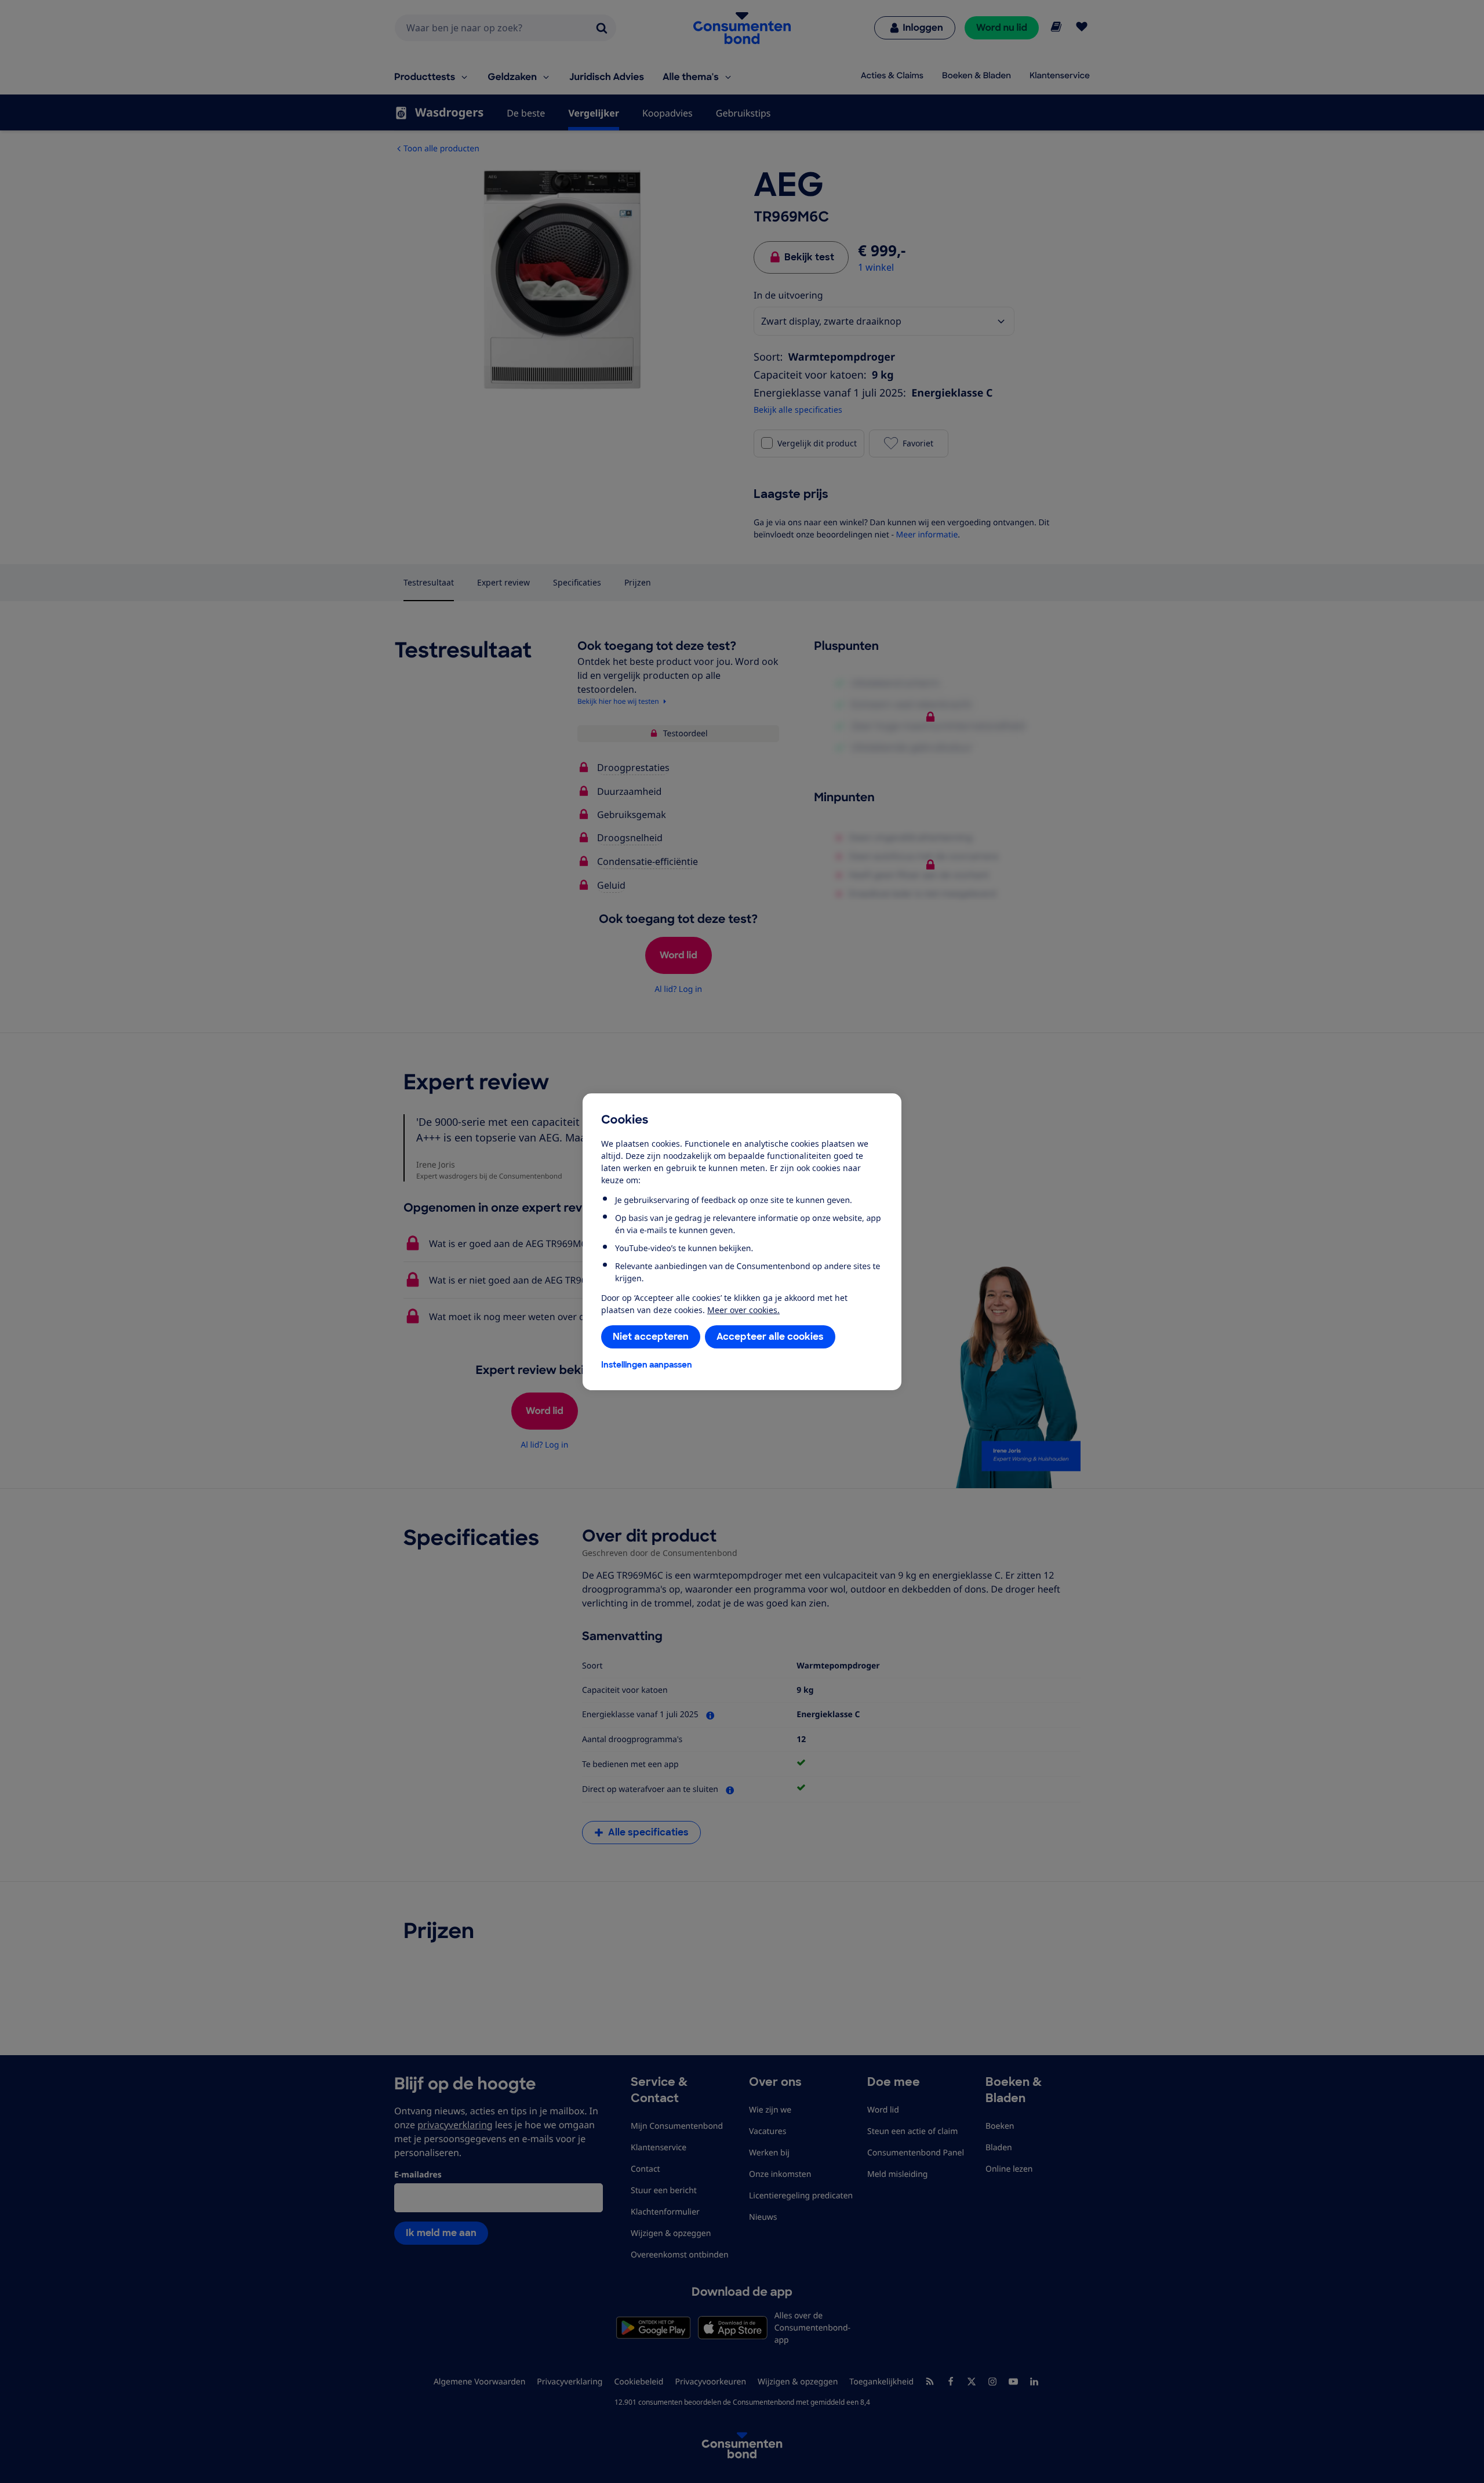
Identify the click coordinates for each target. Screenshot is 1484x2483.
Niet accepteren (651, 1337)
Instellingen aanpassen (647, 1365)
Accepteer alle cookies (770, 1337)
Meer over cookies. (743, 1310)
